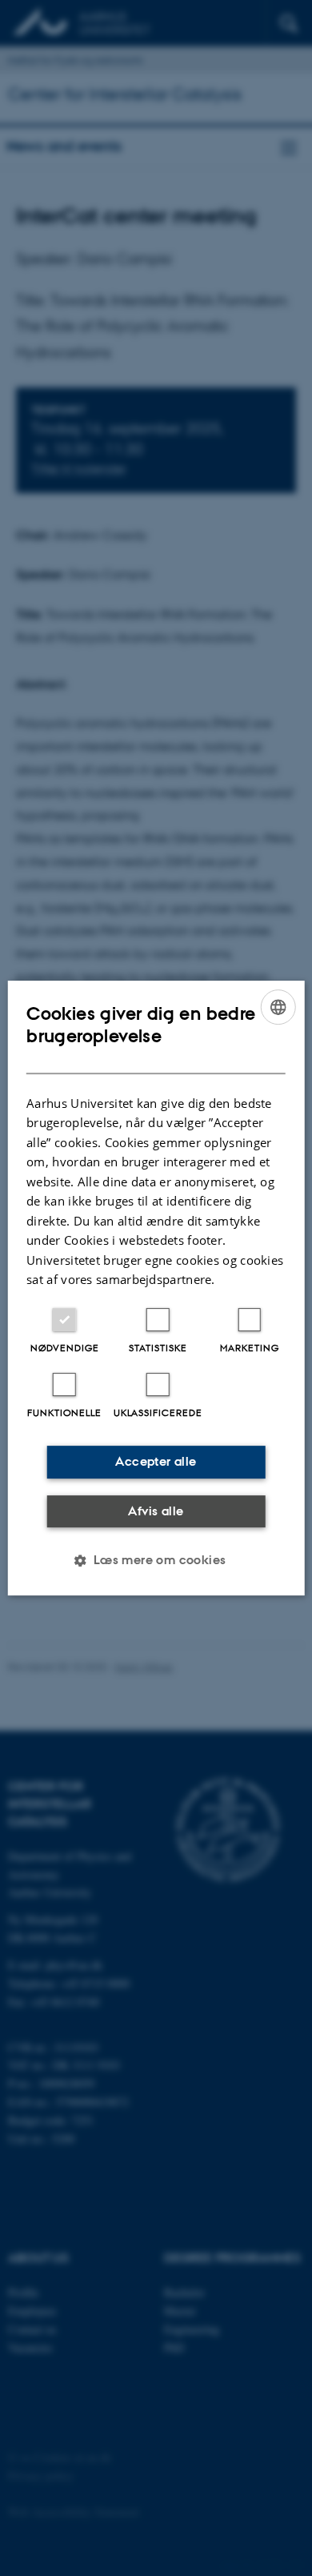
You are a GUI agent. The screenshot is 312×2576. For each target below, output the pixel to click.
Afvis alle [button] (156, 1511)
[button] (156, 1560)
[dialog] (156, 1288)
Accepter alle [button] (156, 1461)
